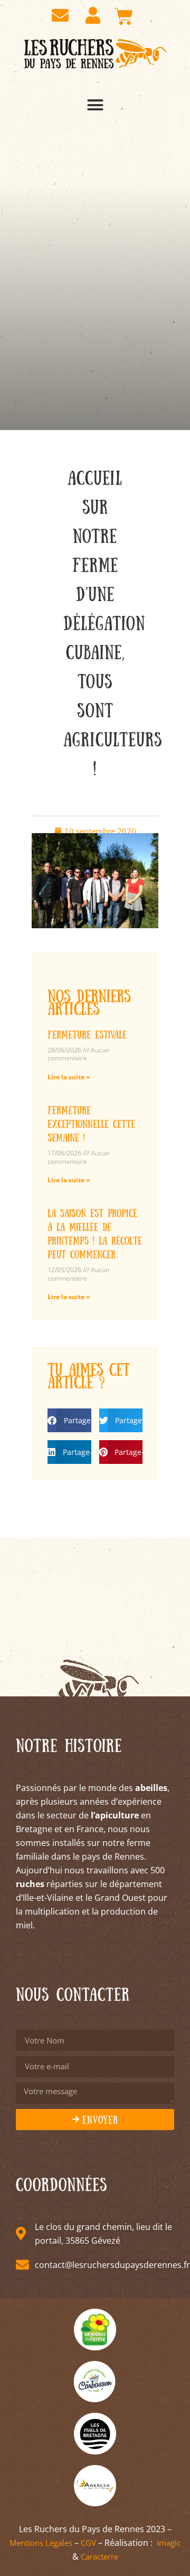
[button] (95, 105)
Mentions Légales (41, 2543)
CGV (88, 2543)
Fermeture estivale (87, 1034)
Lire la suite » (69, 1077)
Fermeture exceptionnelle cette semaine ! (91, 1123)
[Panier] (124, 16)
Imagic (169, 2543)
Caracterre (99, 2556)
